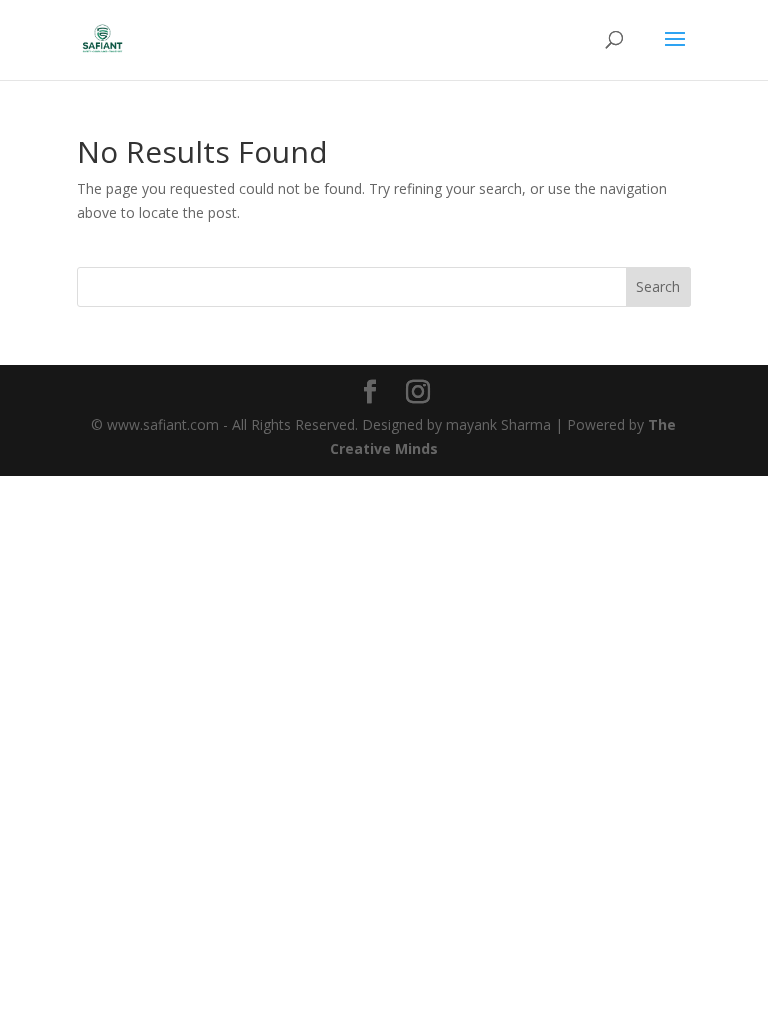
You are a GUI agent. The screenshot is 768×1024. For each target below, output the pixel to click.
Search (658, 286)
